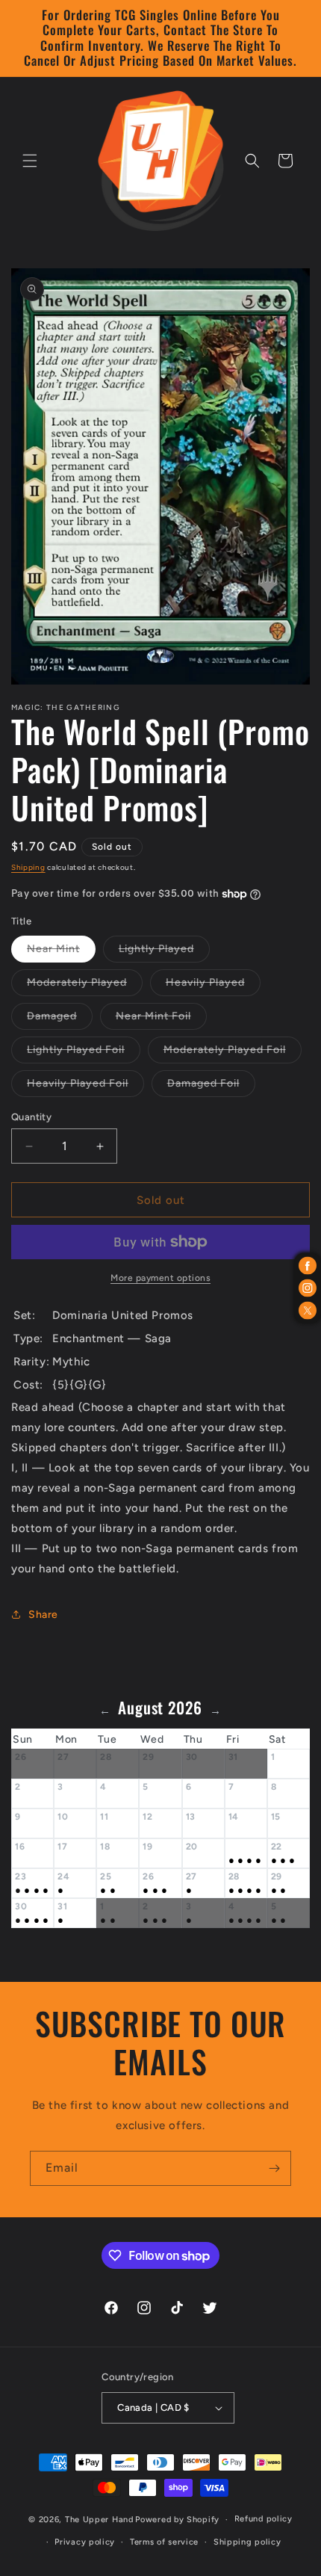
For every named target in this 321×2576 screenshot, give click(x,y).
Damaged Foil (211, 1087)
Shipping (28, 867)
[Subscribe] (274, 2168)
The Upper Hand (99, 2520)
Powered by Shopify (177, 2520)
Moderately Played (85, 986)
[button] (30, 161)
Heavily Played (213, 986)
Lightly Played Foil (84, 1053)
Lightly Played (164, 952)
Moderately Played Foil (233, 1053)
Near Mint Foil (161, 1019)
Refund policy (264, 2519)
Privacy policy (85, 2542)
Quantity (31, 1117)
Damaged (60, 1019)
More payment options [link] (160, 1278)
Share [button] (43, 1615)
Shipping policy (247, 2542)
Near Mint (61, 952)
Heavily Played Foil (85, 1087)
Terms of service (164, 2542)
